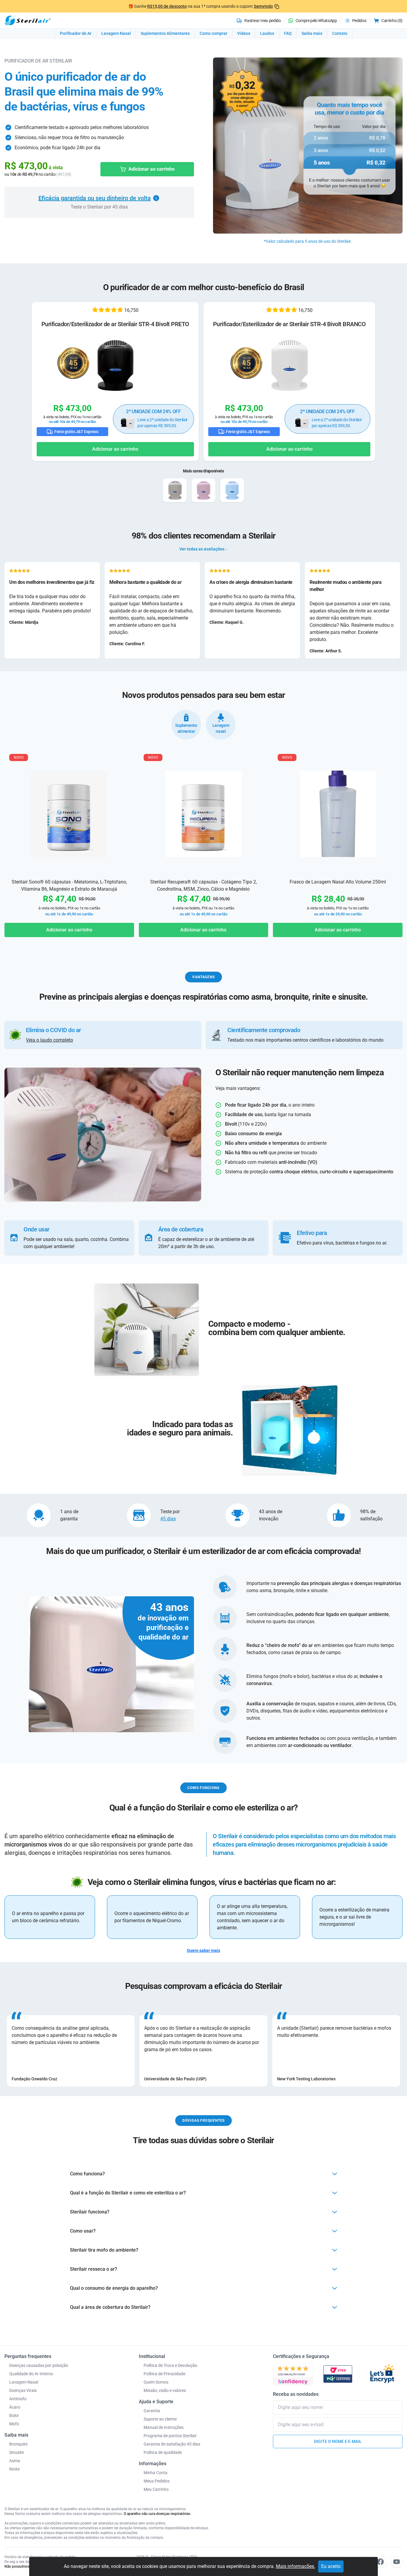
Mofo (14, 2424)
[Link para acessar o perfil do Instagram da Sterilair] (364, 2562)
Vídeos (244, 33)
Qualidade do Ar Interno (31, 2374)
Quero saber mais (203, 1950)
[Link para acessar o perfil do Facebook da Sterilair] (380, 2562)
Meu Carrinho (156, 2489)
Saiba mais (312, 33)
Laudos (267, 33)
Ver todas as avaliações (202, 549)
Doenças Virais (23, 2390)
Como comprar (213, 33)
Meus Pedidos (157, 2481)
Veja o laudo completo (49, 1040)
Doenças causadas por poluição (39, 2365)
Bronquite (18, 2444)
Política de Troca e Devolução (170, 2365)
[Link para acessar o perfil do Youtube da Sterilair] (397, 2562)
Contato (340, 33)
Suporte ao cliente (160, 2419)
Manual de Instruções (164, 2427)
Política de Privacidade (164, 2374)
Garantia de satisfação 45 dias (172, 2444)
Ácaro (15, 2407)
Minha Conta (156, 2473)
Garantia (152, 2411)
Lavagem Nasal (116, 33)
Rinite (14, 2469)
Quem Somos (156, 2382)
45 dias (168, 1519)
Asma (15, 2461)
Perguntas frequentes (28, 2356)
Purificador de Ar (76, 33)
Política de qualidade (163, 2452)
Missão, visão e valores (165, 2390)
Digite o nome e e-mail (338, 2441)
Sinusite (17, 2452)
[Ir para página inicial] (27, 20)
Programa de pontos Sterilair (170, 2436)
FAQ (288, 33)
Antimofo (18, 2399)
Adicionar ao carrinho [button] (115, 449)
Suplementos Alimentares (165, 33)
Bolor (14, 2415)
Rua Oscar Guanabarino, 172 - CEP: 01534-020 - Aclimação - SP (188, 2566)
